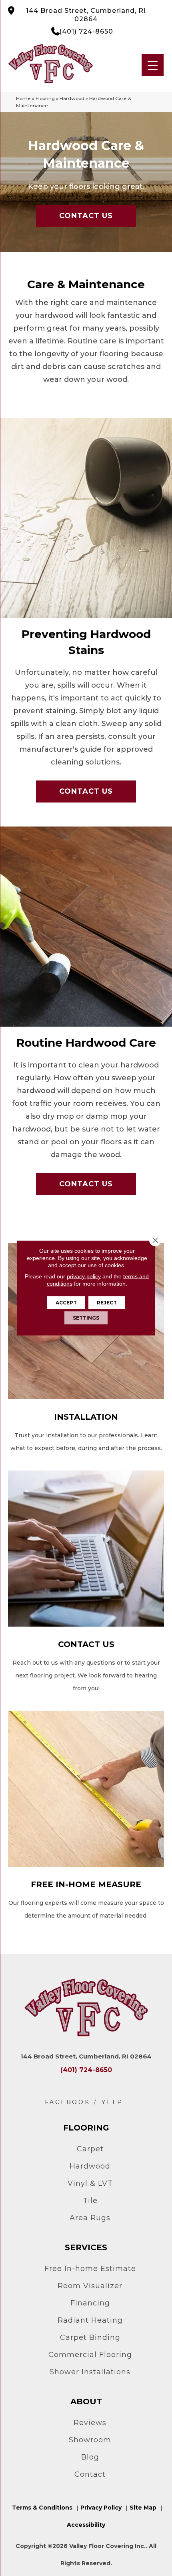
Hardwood (72, 98)
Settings (86, 1318)
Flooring (45, 98)
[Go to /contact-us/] (86, 1583)
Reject (107, 1303)
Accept (66, 1303)
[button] (86, 216)
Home (23, 98)
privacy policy (84, 1276)
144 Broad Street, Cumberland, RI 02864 (86, 15)
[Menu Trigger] (153, 65)
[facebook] (68, 2102)
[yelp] (112, 2102)
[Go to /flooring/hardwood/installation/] (86, 1349)
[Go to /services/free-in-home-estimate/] (86, 1816)
